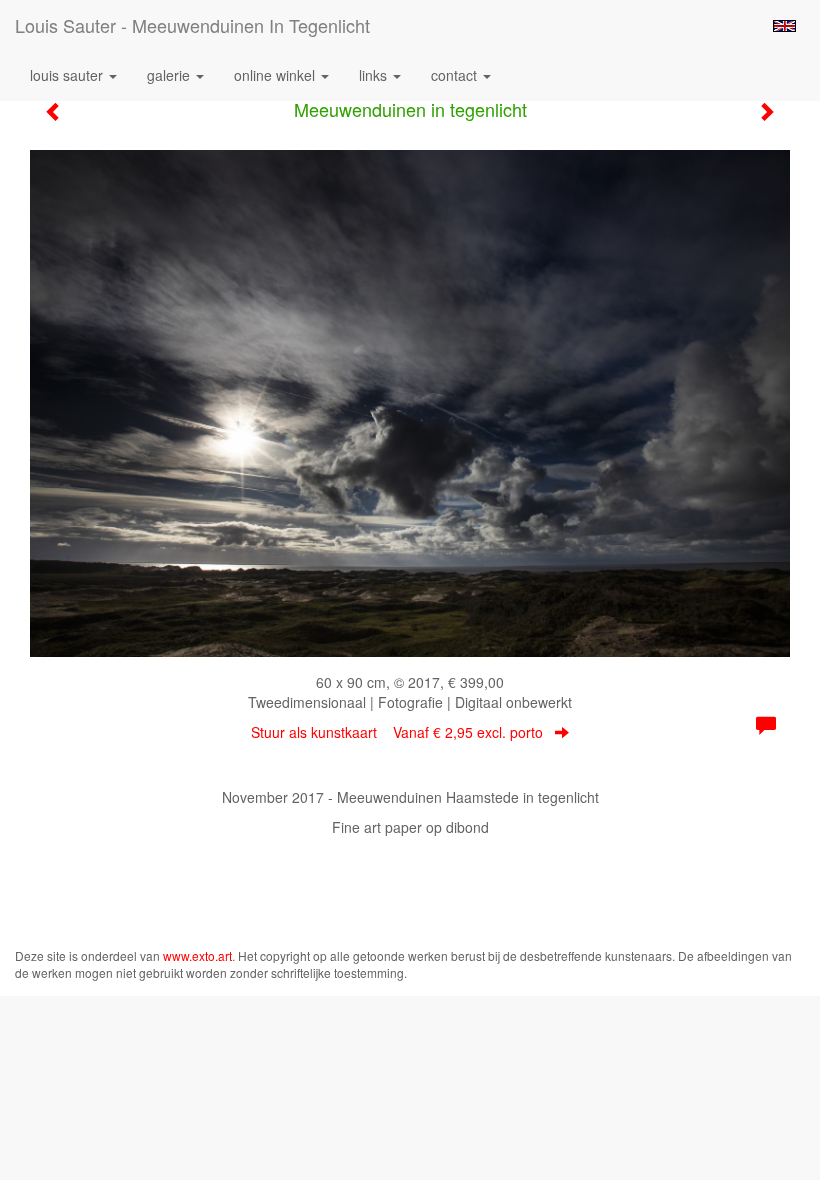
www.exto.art (197, 955)
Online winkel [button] (276, 75)
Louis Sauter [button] (68, 75)
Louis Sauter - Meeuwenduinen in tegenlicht (192, 25)
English (784, 26)
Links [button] (375, 75)
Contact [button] (456, 75)
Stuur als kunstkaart (397, 732)
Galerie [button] (170, 75)
